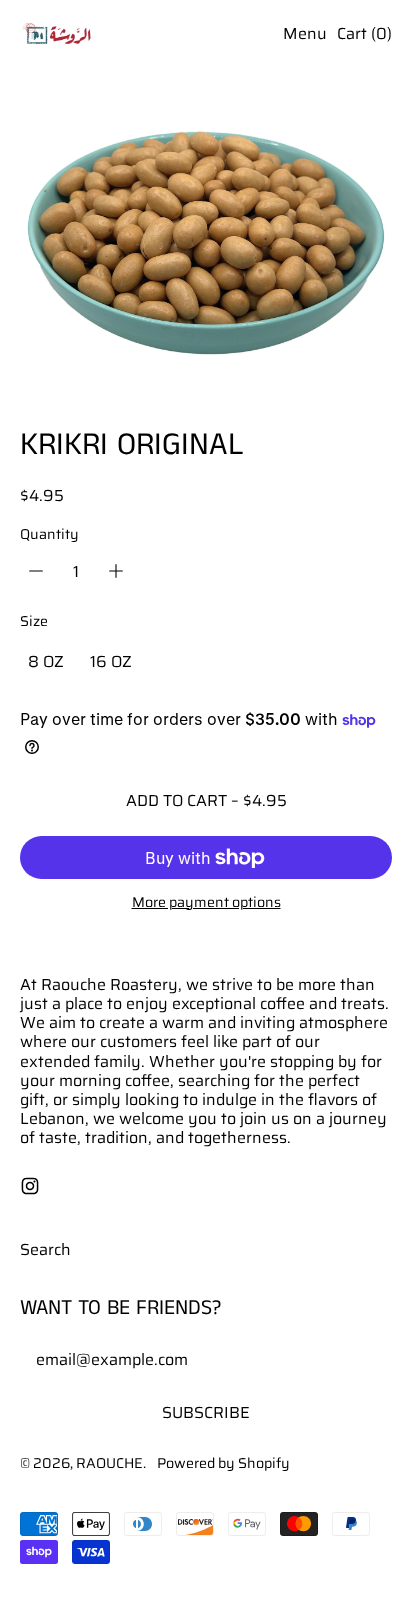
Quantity (49, 534)
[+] (116, 571)
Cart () (364, 38)
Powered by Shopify (223, 1463)
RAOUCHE (109, 1463)
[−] (36, 571)
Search (45, 1249)
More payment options (206, 902)
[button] (206, 260)
